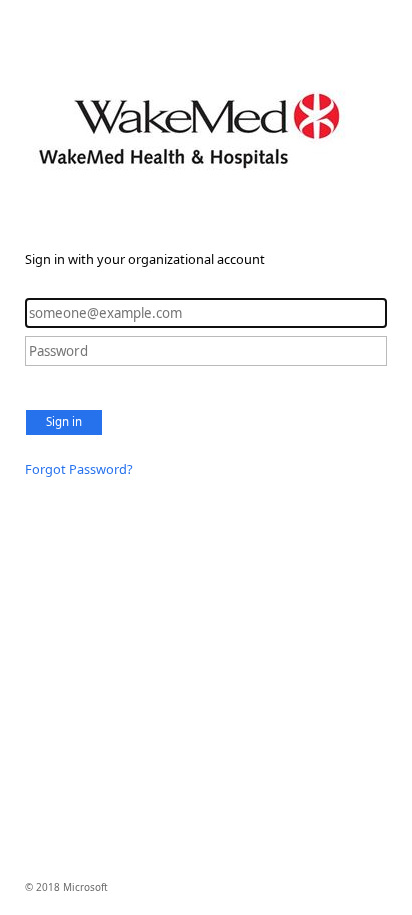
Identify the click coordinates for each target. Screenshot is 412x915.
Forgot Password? (79, 469)
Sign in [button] (64, 421)
